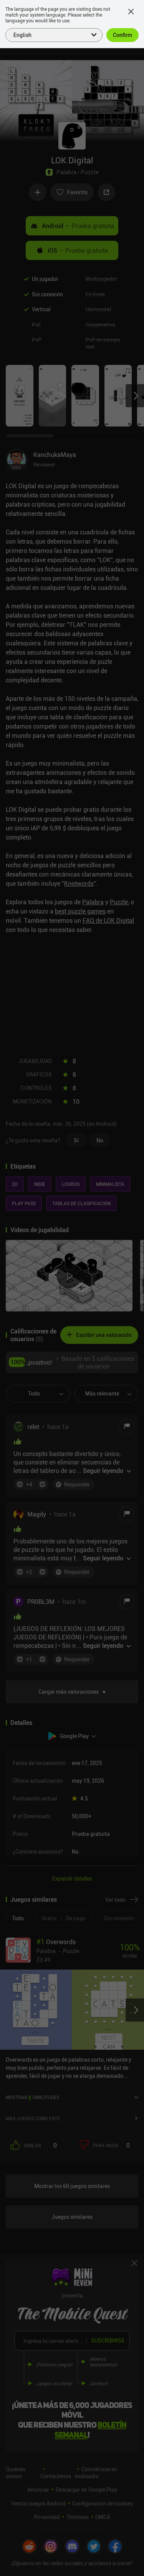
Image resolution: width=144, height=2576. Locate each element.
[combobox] (49, 34)
